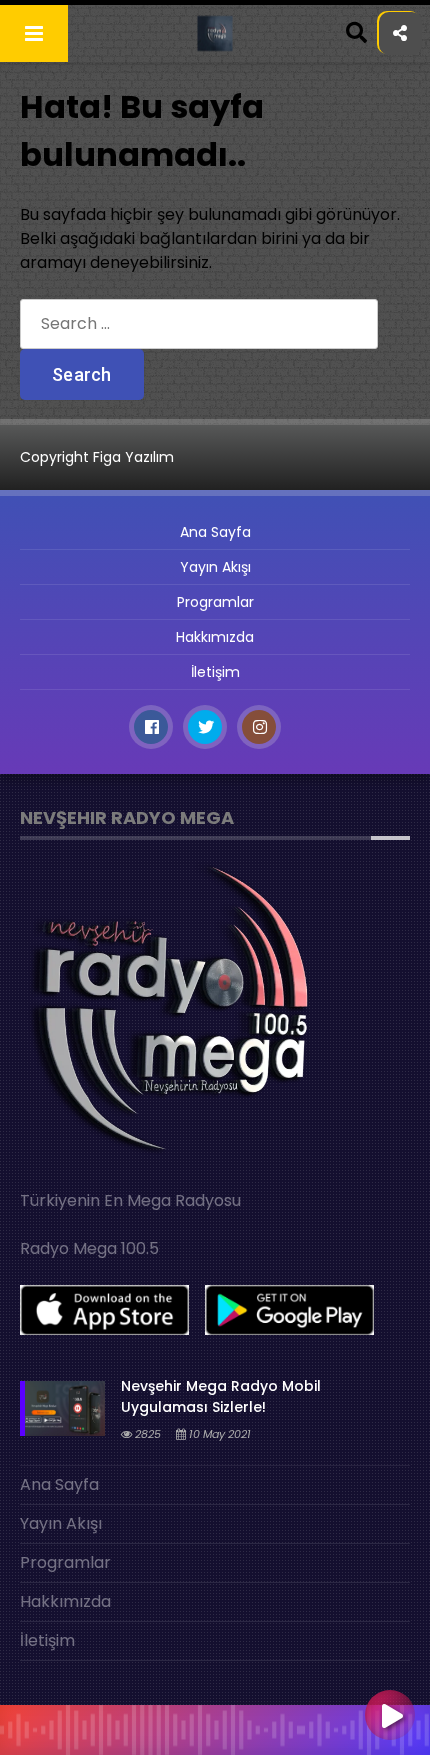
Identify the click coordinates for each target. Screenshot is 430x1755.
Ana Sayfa (215, 532)
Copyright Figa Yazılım (97, 457)
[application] (215, 1725)
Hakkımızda (215, 637)
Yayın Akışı (215, 567)
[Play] (390, 1717)
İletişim (215, 672)
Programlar (215, 602)
